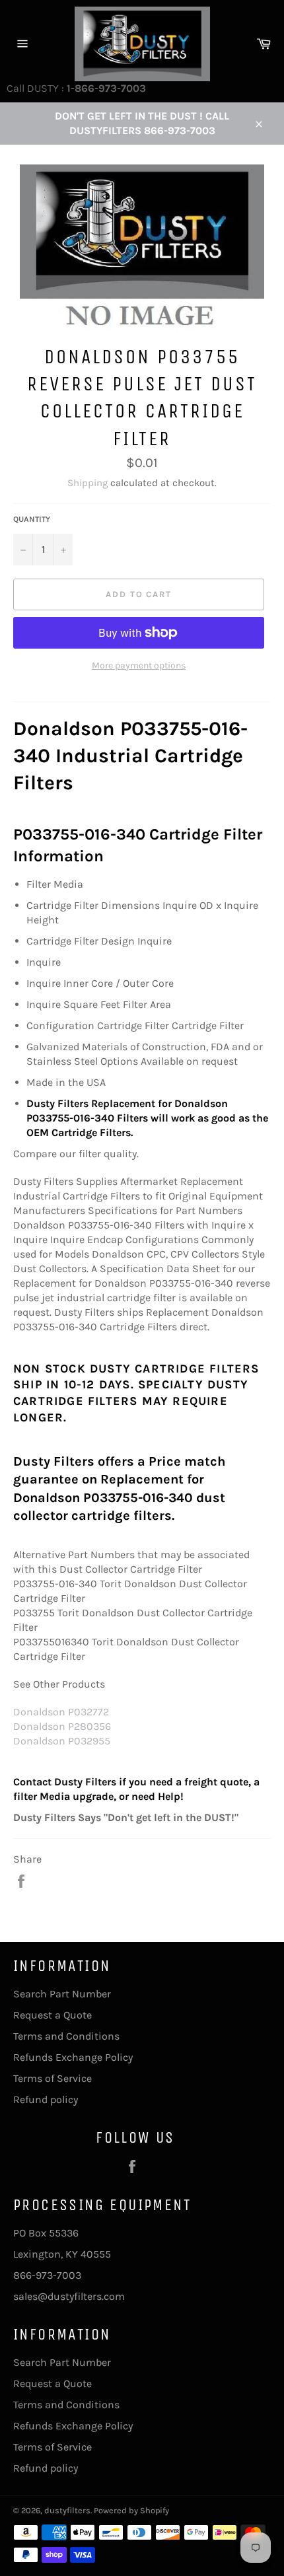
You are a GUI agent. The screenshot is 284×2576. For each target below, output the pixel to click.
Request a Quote (53, 2015)
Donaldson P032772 (61, 1712)
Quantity (32, 519)
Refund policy (46, 2099)
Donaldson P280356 (62, 1726)
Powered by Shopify (131, 2510)
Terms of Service (53, 2078)
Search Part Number (62, 1994)
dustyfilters (67, 2510)
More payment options (139, 665)
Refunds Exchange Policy (73, 2057)
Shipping (88, 483)
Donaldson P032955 (62, 1741)
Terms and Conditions (66, 2036)
